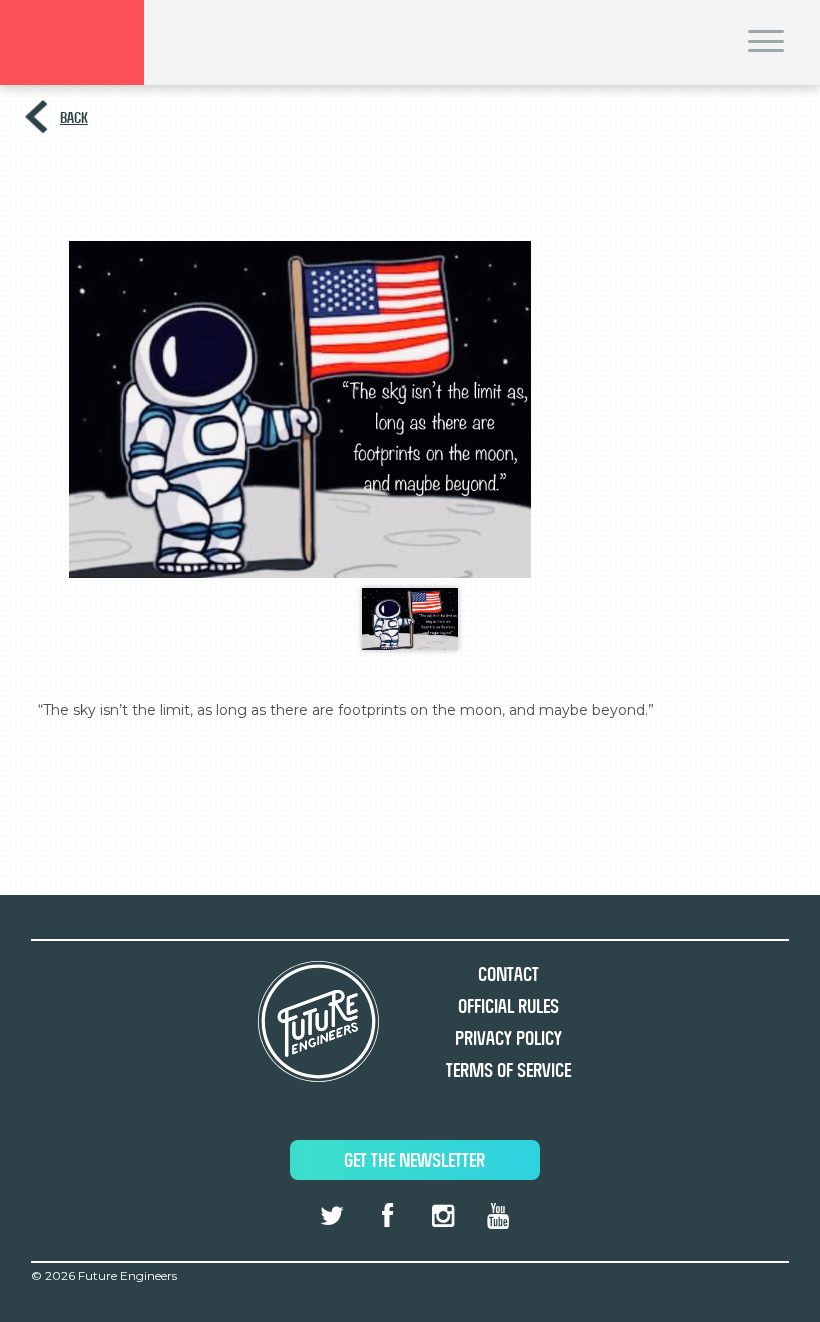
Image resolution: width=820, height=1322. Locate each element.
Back (74, 117)
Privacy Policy (508, 1038)
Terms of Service (508, 1070)
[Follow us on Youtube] (498, 1216)
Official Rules (508, 1006)
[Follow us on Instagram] (442, 1216)
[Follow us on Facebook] (387, 1216)
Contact (508, 974)
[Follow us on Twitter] (332, 1216)
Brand (72, 42)
